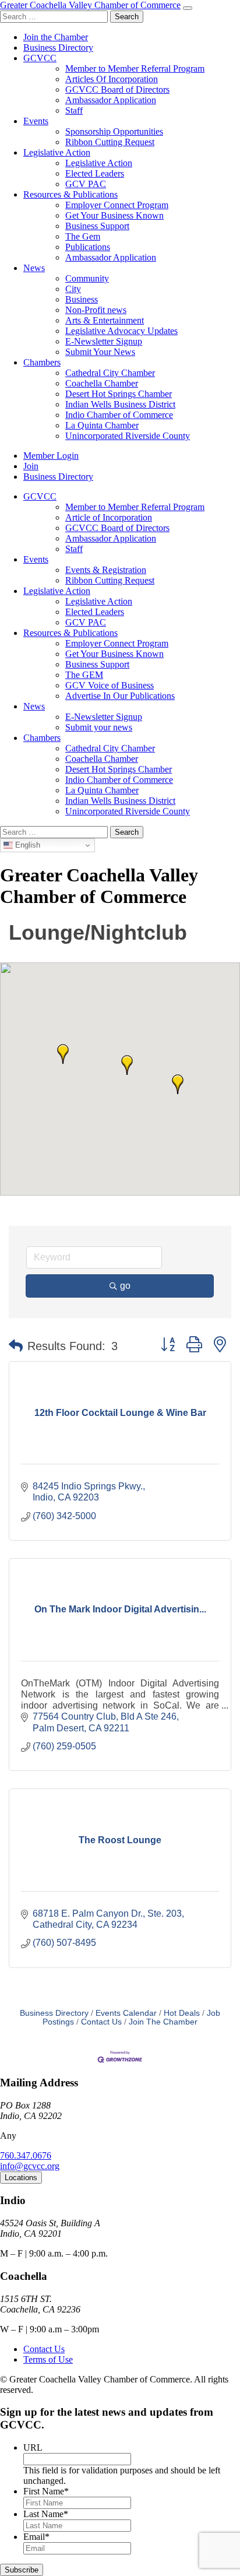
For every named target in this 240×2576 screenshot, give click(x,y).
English (27, 845)
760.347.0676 (26, 2155)
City (73, 289)
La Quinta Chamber (102, 425)
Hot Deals (182, 2013)
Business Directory (58, 48)
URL (33, 2447)
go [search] (125, 1286)
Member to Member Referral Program (135, 68)
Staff (74, 110)
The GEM (84, 675)
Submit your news (99, 727)
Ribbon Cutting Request (110, 142)
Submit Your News (100, 352)
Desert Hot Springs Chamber (119, 394)
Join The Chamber (163, 2022)
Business (82, 299)
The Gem (83, 236)
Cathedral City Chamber (110, 373)
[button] (178, 1084)
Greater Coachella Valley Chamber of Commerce (90, 5)
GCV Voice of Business (110, 685)
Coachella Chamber (102, 383)
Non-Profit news (96, 310)
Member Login (51, 456)
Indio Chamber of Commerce (119, 415)
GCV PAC (86, 184)
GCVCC (40, 58)
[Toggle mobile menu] (188, 8)
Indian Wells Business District (120, 404)
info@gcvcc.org (30, 2166)
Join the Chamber (56, 37)
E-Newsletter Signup (104, 341)
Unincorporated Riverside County (128, 436)
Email (36, 2537)
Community (87, 278)
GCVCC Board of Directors (117, 89)
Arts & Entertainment (105, 320)
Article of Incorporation (109, 517)
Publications (88, 247)
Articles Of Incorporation (112, 79)
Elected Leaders (95, 173)
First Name (46, 2491)
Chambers (42, 362)
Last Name (46, 2514)
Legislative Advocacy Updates (121, 331)
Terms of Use (48, 2359)
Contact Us (101, 2022)
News (34, 268)
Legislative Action (57, 152)
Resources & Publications (70, 194)
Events (36, 121)
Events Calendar (126, 2013)
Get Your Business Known (114, 215)
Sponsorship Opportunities (114, 131)
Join (31, 466)
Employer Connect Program (117, 205)
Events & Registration (106, 570)
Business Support (97, 226)
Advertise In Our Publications (120, 696)
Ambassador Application (111, 100)
